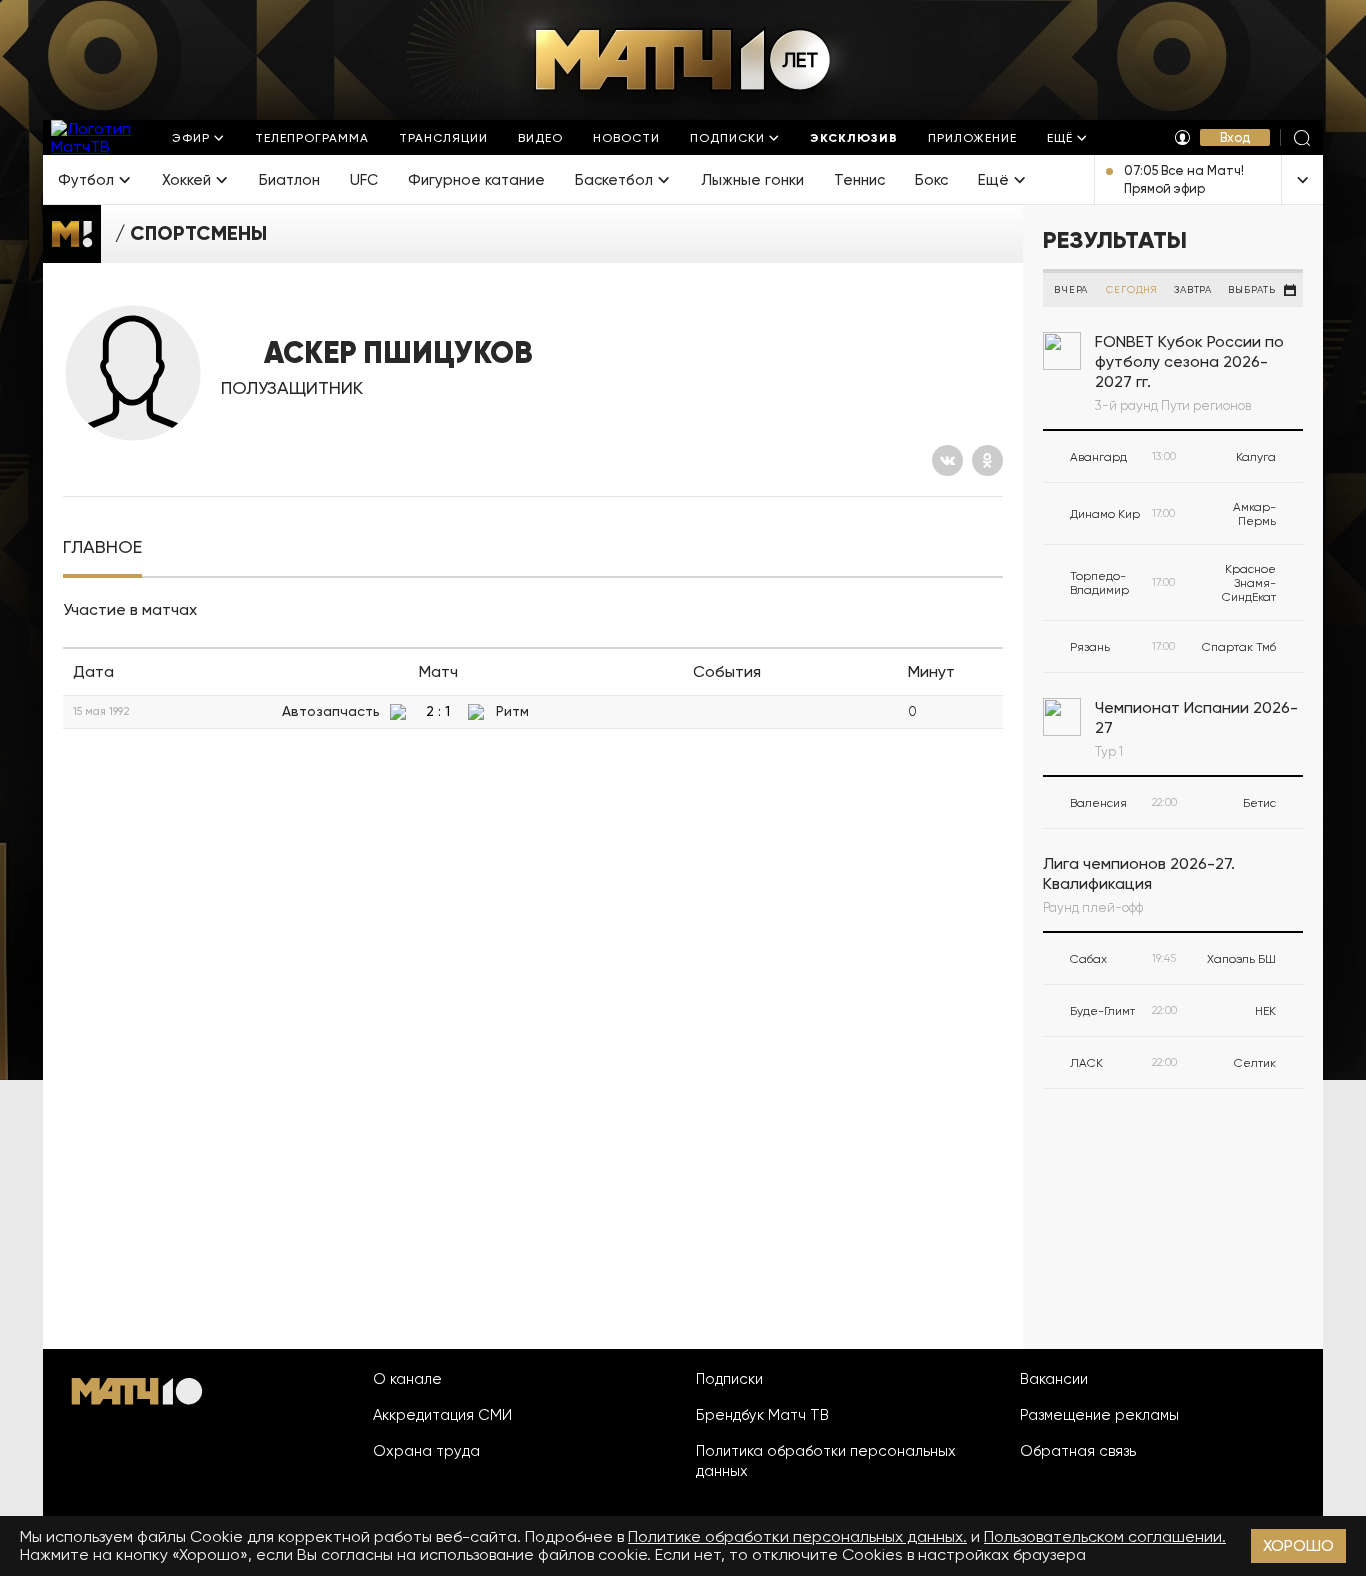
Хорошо (1298, 1545)
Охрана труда (426, 1451)
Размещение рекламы (1099, 1415)
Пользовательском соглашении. (1105, 1536)
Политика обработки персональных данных (826, 1461)
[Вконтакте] (947, 460)
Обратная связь (1078, 1451)
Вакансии (1054, 1379)
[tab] (102, 547)
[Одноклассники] (987, 460)
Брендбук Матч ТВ (762, 1415)
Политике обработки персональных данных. (797, 1536)
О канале (407, 1379)
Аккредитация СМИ (442, 1415)
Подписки (729, 1379)
